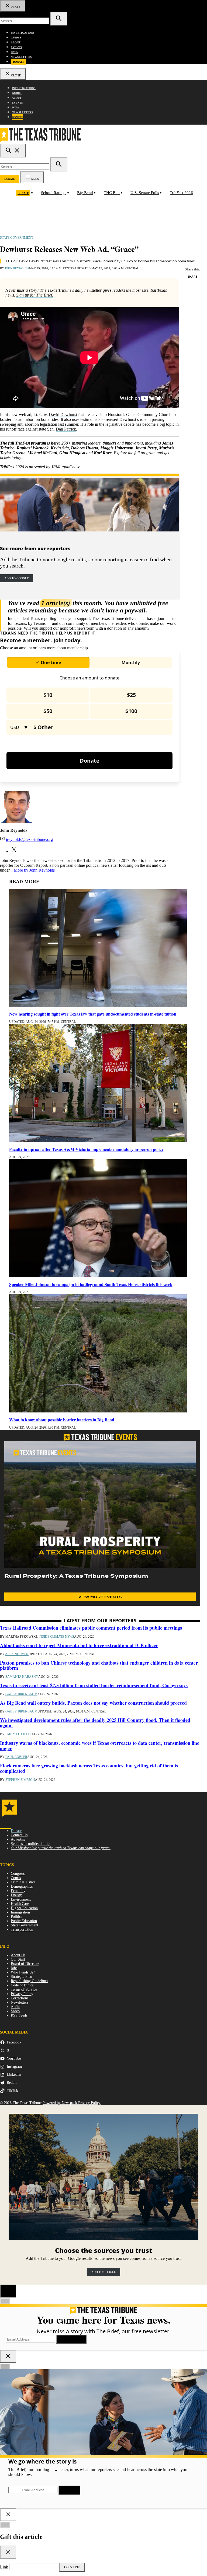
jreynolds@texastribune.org (29, 839)
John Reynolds (17, 268)
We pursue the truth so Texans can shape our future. (61, 1848)
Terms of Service (24, 1990)
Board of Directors (25, 1964)
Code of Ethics (22, 1985)
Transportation (22, 1930)
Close (15, 7)
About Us (18, 1955)
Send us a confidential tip (30, 1844)
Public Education (24, 1921)
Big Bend (85, 193)
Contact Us (19, 1835)
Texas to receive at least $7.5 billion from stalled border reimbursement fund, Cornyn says (94, 1685)
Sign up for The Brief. (35, 295)
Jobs (14, 1968)
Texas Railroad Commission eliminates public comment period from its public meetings (91, 1628)
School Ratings (54, 193)
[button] (89, 293)
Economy (18, 1891)
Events (16, 47)
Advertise (18, 1839)
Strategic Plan (21, 1977)
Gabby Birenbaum (21, 1694)
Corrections (20, 1998)
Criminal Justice (23, 1882)
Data (14, 52)
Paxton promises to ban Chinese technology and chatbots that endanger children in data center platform (99, 1665)
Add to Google (17, 578)
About (16, 42)
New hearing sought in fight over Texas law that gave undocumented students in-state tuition (93, 1014)
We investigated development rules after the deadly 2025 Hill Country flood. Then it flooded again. (95, 1723)
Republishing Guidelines (29, 1981)
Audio (15, 2007)
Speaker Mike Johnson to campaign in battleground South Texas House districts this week (91, 1284)
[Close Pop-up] (8, 2291)
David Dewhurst (63, 415)
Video (15, 2011)
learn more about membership (63, 648)
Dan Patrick (66, 429)
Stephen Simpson (20, 1780)
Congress (18, 1874)
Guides (16, 38)
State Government (17, 238)
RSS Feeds (19, 2015)
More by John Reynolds (34, 870)
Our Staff (18, 1959)
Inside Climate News (56, 1637)
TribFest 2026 (181, 193)
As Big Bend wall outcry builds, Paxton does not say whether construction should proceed (93, 1703)
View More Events (100, 1597)
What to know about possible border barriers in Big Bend (62, 1420)
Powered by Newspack (60, 2103)
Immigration (20, 1912)
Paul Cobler (16, 1757)
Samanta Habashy (22, 1677)
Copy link (72, 2567)
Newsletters (21, 57)
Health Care (20, 1904)
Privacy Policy (22, 1994)
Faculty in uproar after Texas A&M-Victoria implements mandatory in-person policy (86, 1149)
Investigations (23, 33)
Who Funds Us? (23, 1972)
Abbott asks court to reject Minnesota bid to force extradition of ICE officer (79, 1645)
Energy (16, 1895)
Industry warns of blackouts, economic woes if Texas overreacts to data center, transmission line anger (100, 1746)
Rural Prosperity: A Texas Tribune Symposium (76, 1576)
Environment (21, 1899)
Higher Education (24, 1908)
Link (4, 2567)
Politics (16, 1917)
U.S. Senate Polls (145, 193)
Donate (19, 62)
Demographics (22, 1886)
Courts (16, 1878)
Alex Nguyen (17, 1654)
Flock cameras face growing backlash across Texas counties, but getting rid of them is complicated (89, 1768)
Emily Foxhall (18, 1734)
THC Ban (112, 193)
